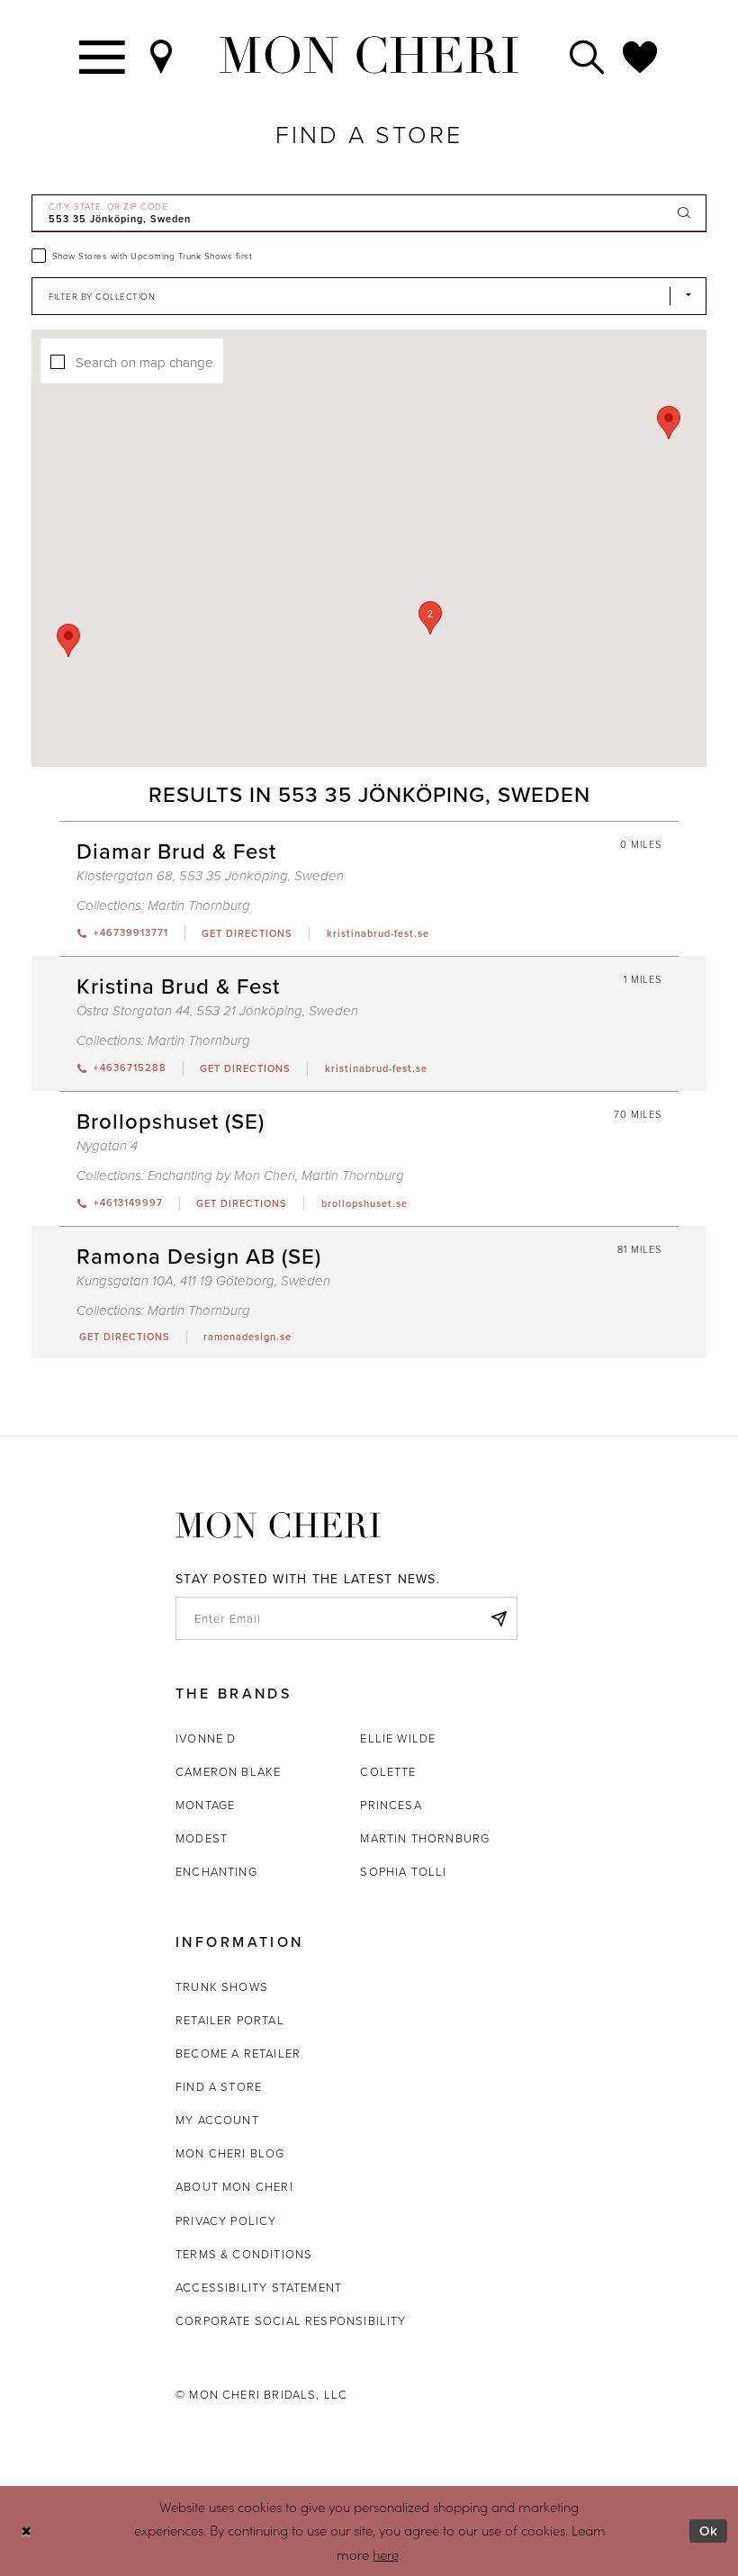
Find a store (219, 2086)
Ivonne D (206, 1738)
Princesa (391, 1805)
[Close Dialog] (27, 2531)
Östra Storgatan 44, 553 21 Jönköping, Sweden (217, 1011)
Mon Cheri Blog (230, 2153)
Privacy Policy (226, 2220)
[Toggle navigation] (103, 55)
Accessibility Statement (259, 2287)
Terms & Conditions (244, 2254)
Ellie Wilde (398, 1738)
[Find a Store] (162, 55)
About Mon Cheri (234, 2186)
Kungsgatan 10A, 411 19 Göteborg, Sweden (203, 1281)
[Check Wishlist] (641, 55)
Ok (709, 2531)
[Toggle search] (588, 55)
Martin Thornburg (199, 906)
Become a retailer (238, 2053)
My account (217, 2120)
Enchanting (216, 1871)
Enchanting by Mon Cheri (221, 1176)
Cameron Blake (228, 1771)
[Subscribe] (499, 1618)
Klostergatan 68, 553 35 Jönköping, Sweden (210, 876)
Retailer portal (230, 2020)
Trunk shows (222, 1986)
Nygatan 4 (107, 1146)
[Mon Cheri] (278, 1525)
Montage (205, 1805)
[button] (430, 618)
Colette (388, 1771)
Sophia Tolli (403, 1871)
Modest (202, 1838)
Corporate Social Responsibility (291, 2320)
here (386, 2554)
